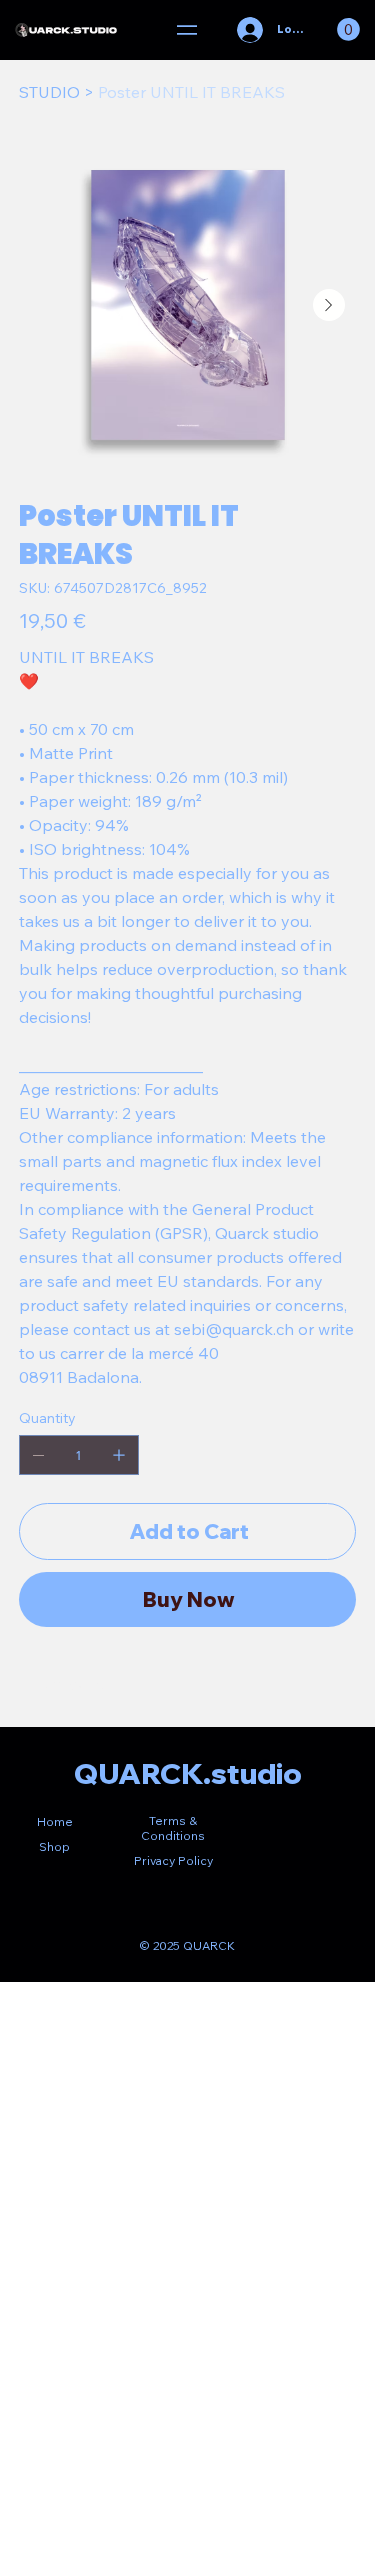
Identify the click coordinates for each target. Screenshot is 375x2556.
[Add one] (119, 1455)
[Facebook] (53, 1685)
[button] (348, 29)
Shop (54, 1846)
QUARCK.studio (188, 1773)
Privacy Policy (173, 1860)
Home (55, 1821)
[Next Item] (329, 305)
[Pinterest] (77, 1685)
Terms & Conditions (173, 1828)
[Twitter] (101, 1685)
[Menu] (187, 29)
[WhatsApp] (29, 1685)
